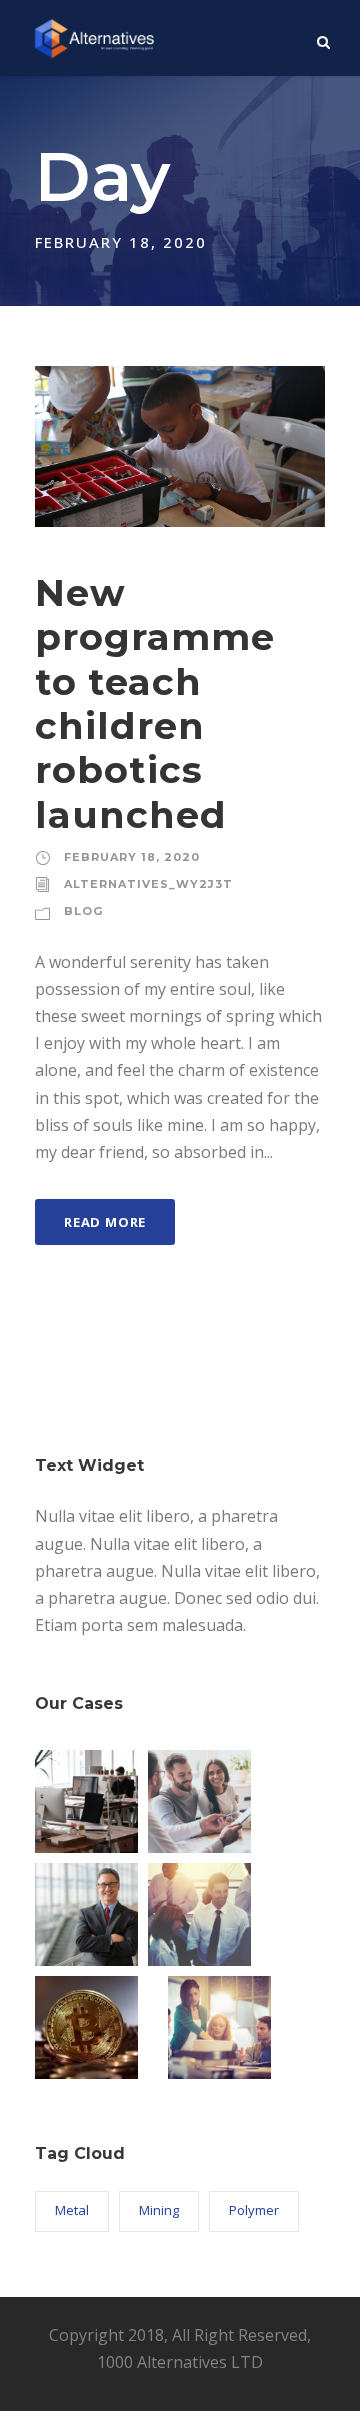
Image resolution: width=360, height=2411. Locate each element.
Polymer (254, 2210)
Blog (83, 911)
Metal (72, 2210)
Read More (105, 1222)
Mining (159, 2210)
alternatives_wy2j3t (148, 884)
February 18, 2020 (132, 857)
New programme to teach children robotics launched (155, 703)
